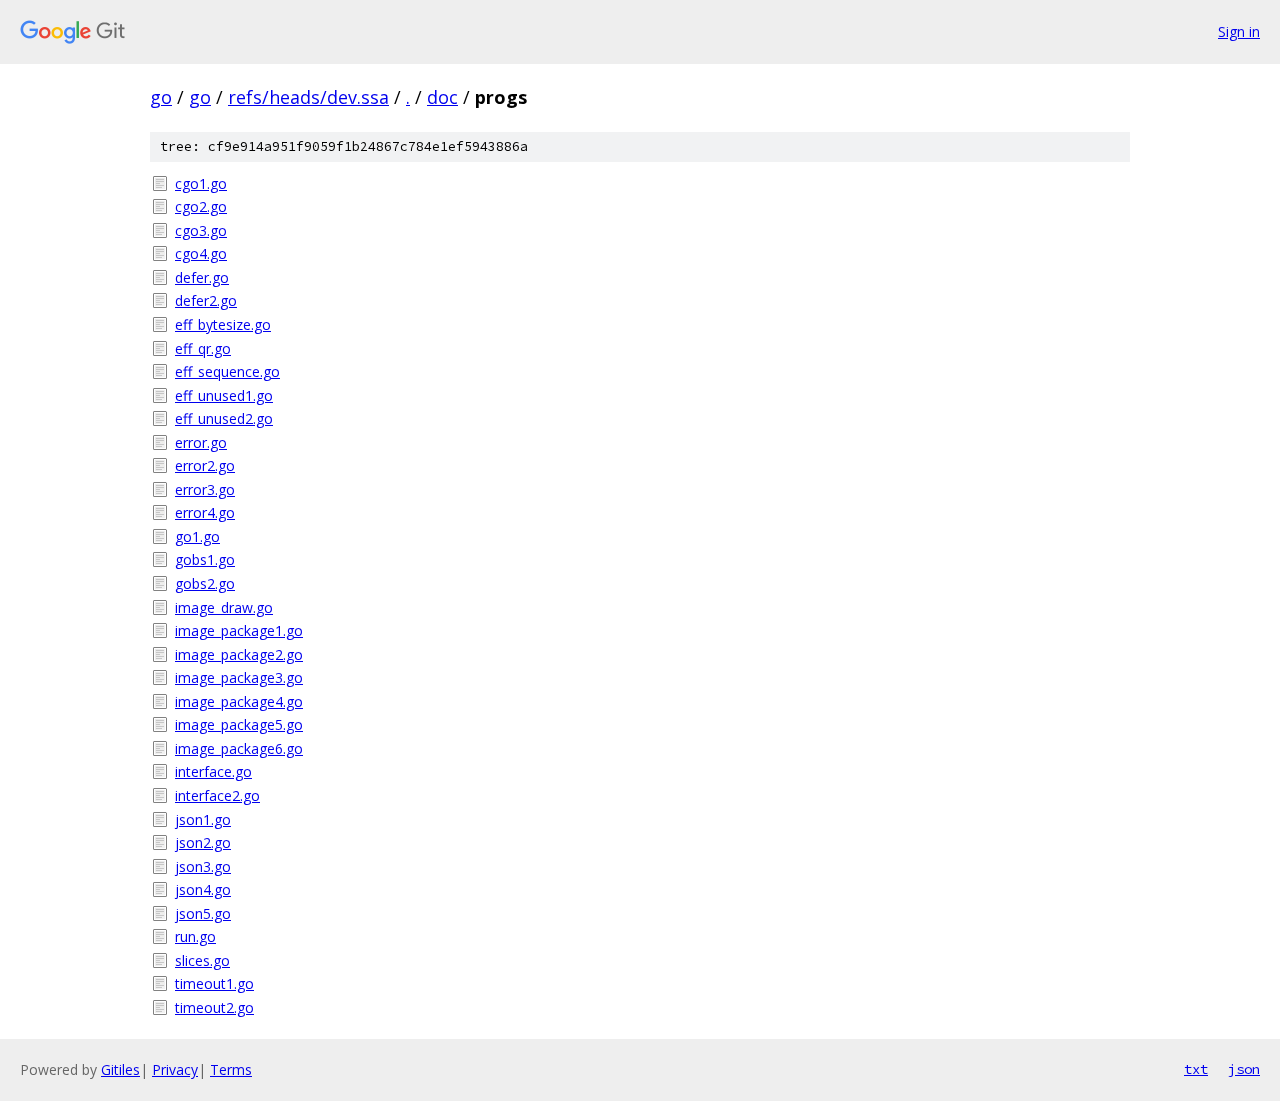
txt (1196, 1069)
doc (442, 97)
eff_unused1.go (224, 395)
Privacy (175, 1069)
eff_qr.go (203, 348)
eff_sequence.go (227, 371)
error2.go (205, 465)
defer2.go (206, 300)
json (1244, 1069)
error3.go (205, 489)
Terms (231, 1069)
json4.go (203, 889)
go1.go (197, 536)
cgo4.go (201, 253)
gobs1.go (205, 559)
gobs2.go (205, 583)
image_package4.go (239, 701)
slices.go (202, 960)
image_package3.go (239, 677)
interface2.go (217, 795)
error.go (201, 442)
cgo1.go (201, 183)
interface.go (213, 771)
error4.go (205, 512)
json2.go (203, 842)
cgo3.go (201, 230)
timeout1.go (214, 983)
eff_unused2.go (224, 418)
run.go (195, 936)
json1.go (203, 819)
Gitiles (120, 1069)
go (161, 97)
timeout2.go (214, 1007)
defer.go (202, 277)
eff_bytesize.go (223, 324)
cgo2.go (201, 206)
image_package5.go (239, 724)
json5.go (203, 913)
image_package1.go (239, 630)
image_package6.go (239, 748)
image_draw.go (224, 607)
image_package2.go (239, 654)
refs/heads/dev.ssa (308, 97)
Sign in (1239, 31)
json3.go (203, 866)
